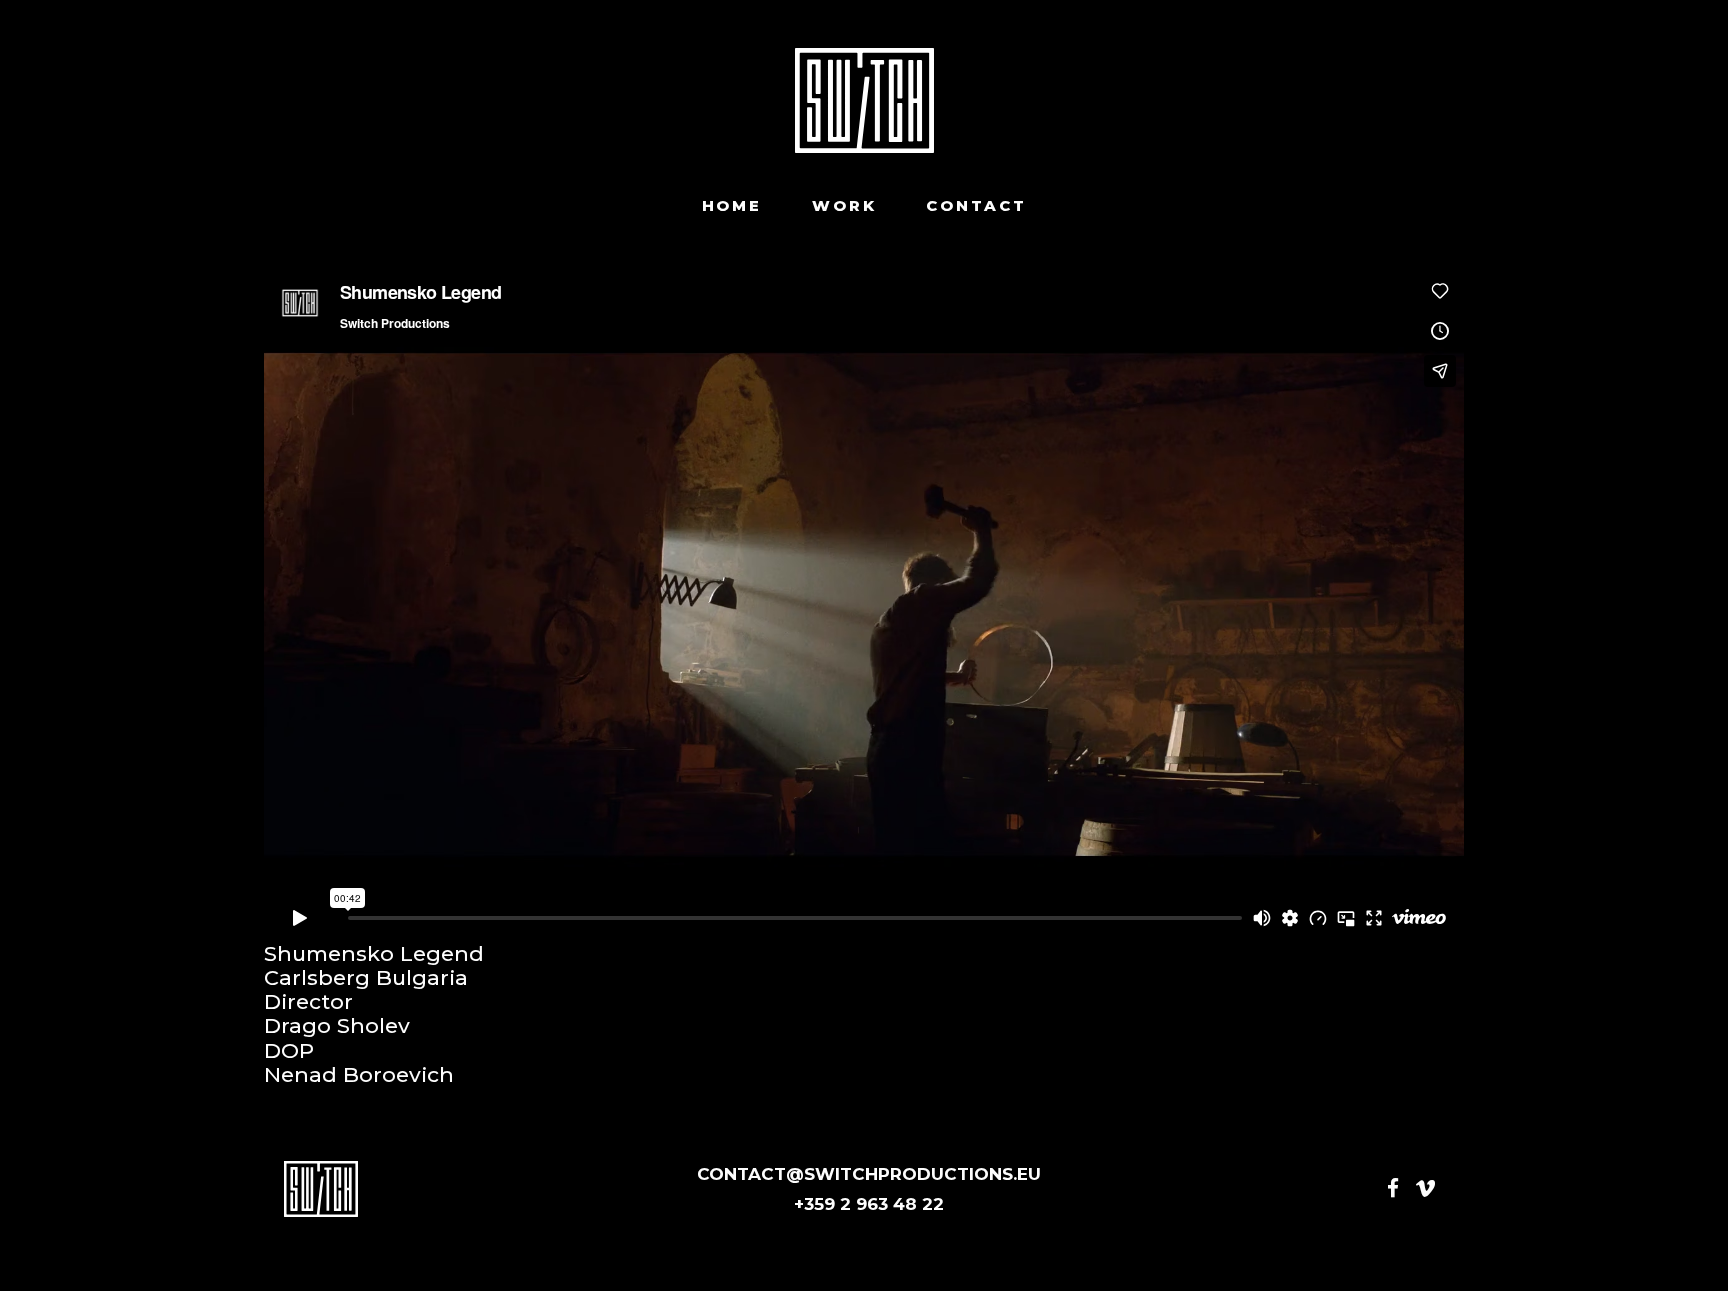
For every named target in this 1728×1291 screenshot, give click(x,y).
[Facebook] (1393, 1188)
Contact (976, 206)
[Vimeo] (1425, 1188)
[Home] (864, 100)
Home (732, 206)
